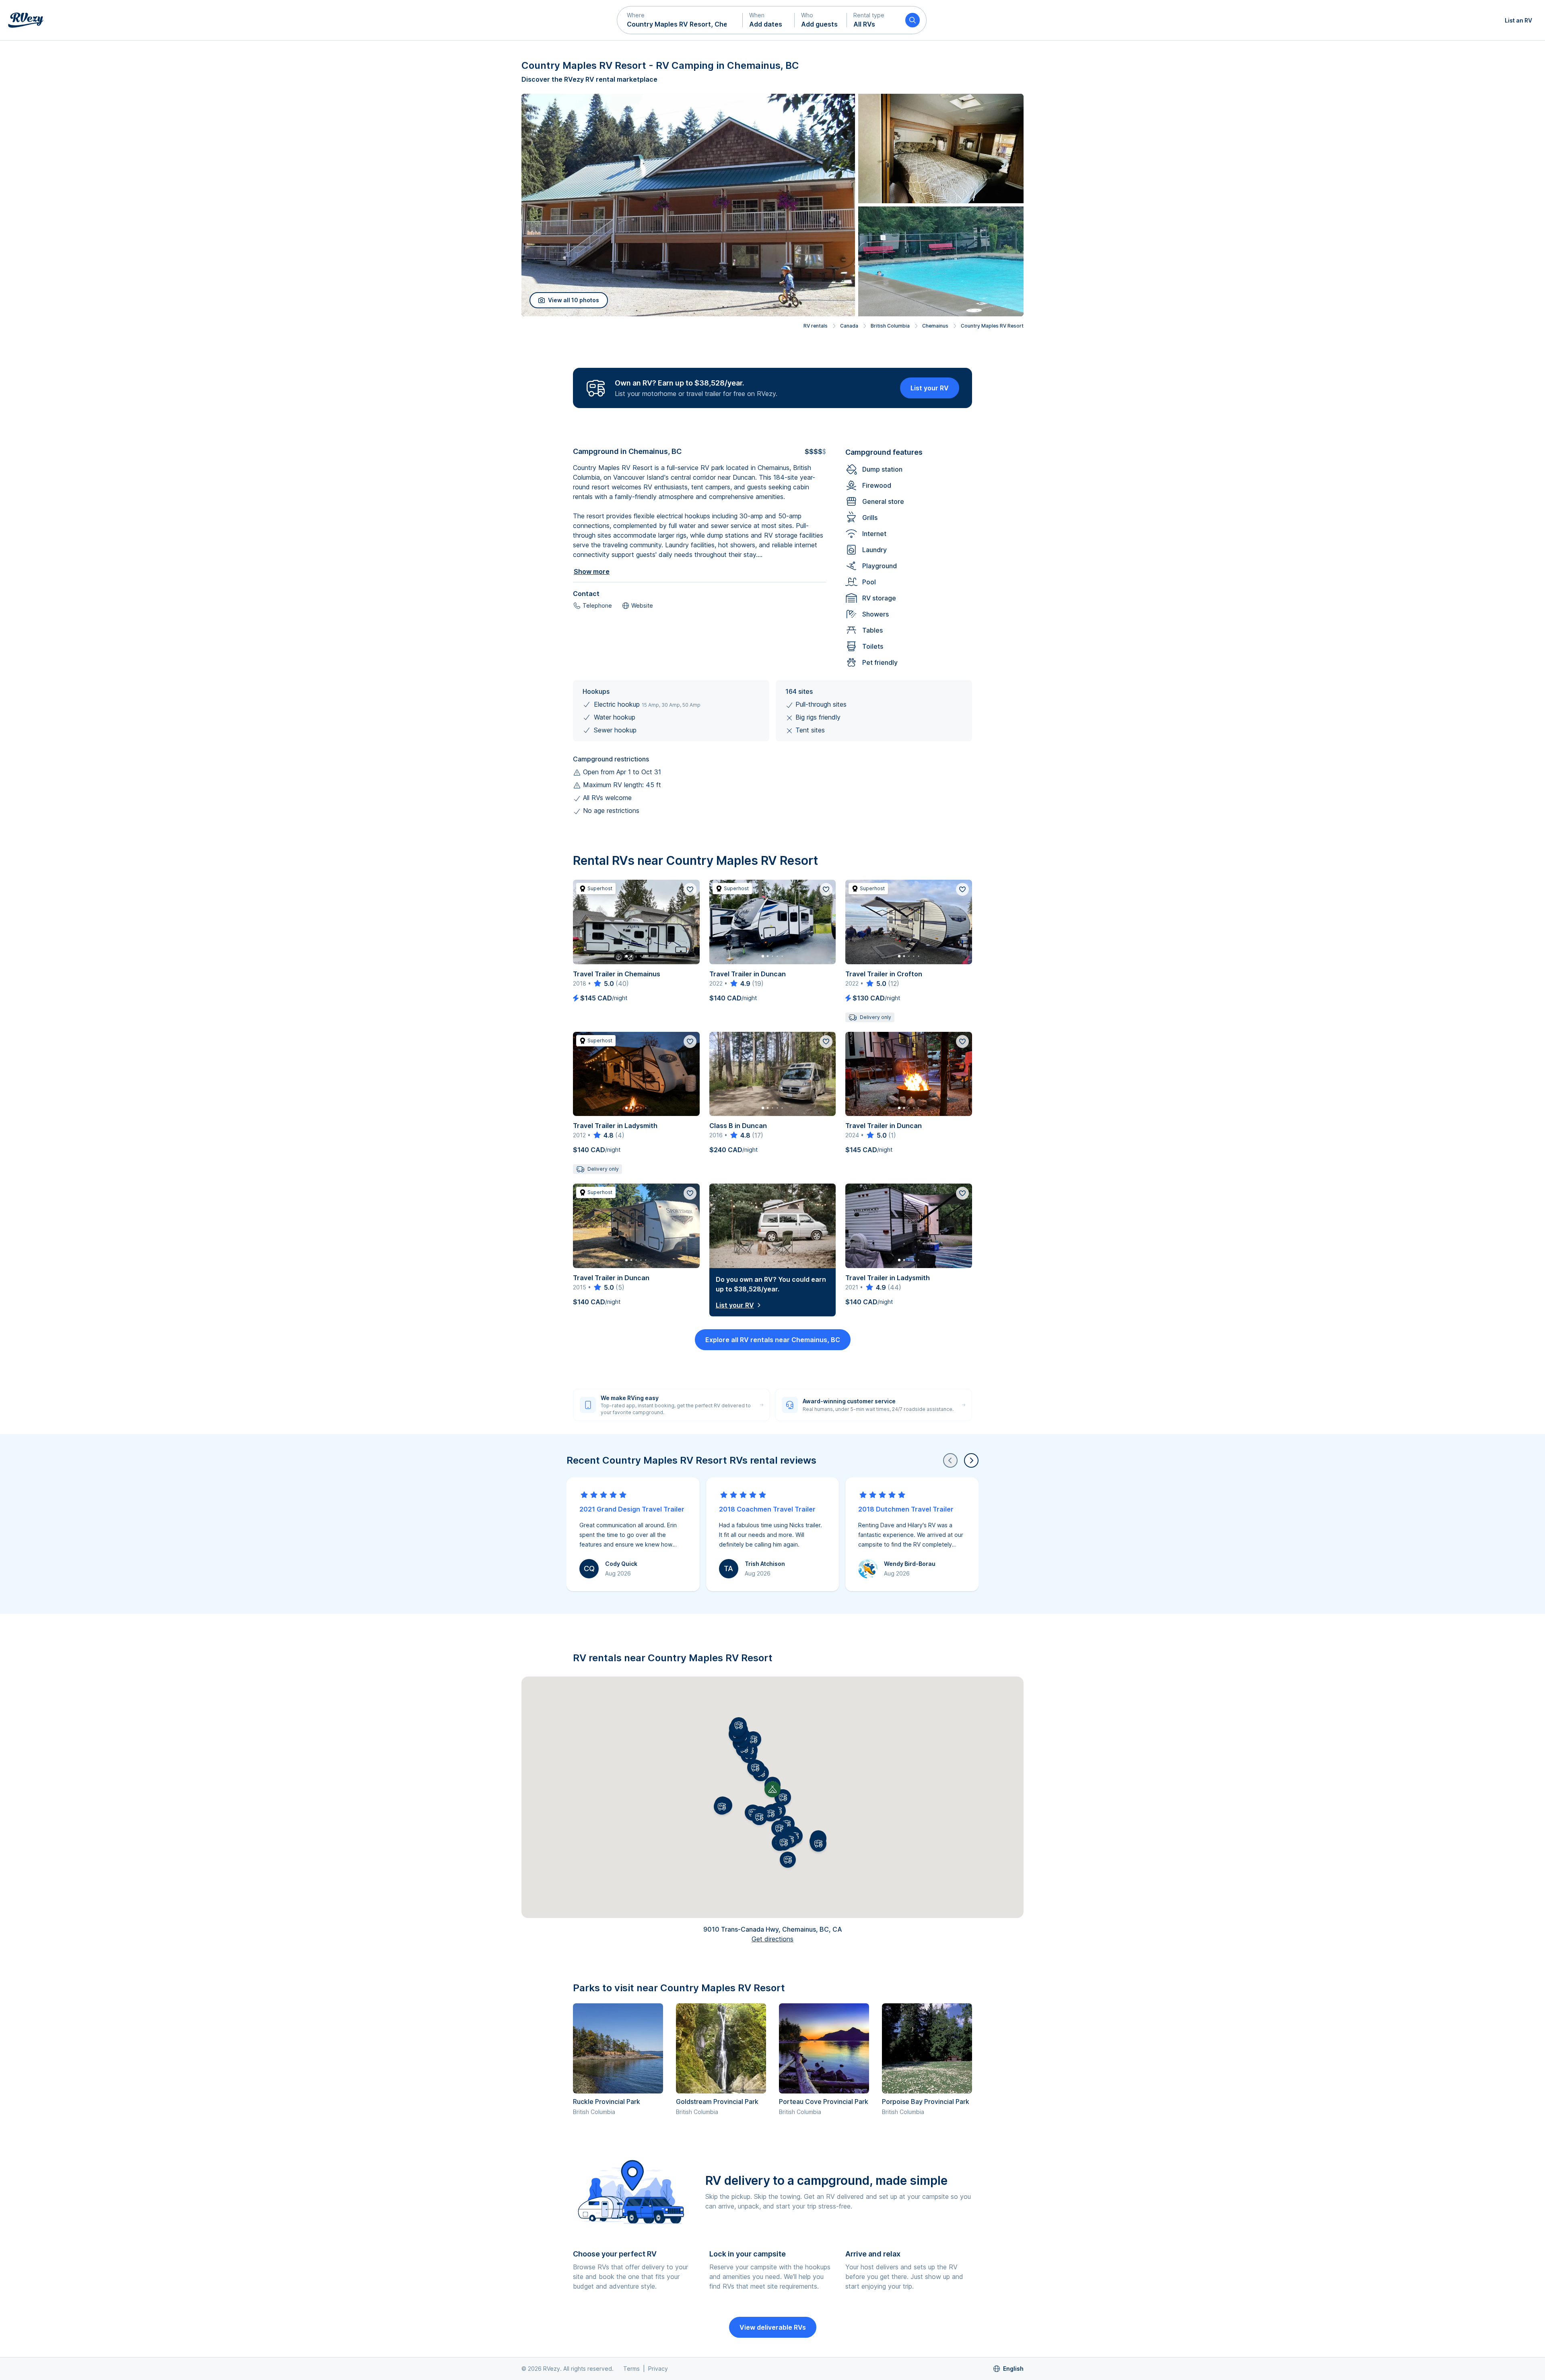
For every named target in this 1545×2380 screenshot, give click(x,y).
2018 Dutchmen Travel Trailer (906, 1509)
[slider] (603, 984)
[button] (680, 20)
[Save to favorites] (690, 889)
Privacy (658, 2369)
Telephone (597, 605)
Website (642, 605)
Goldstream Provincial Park (717, 2102)
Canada (849, 326)
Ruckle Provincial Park (607, 2102)
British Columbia (890, 326)
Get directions (772, 1939)
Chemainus (935, 326)
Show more (592, 571)
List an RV (1518, 20)
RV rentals (816, 326)
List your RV (930, 388)
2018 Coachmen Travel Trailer (767, 1509)
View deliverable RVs (773, 2327)
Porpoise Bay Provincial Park (926, 2102)
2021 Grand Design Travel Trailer (632, 1509)
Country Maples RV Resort (992, 326)
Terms (631, 2369)
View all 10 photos (574, 300)
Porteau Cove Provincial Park (824, 2102)
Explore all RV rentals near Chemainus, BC (773, 1340)
